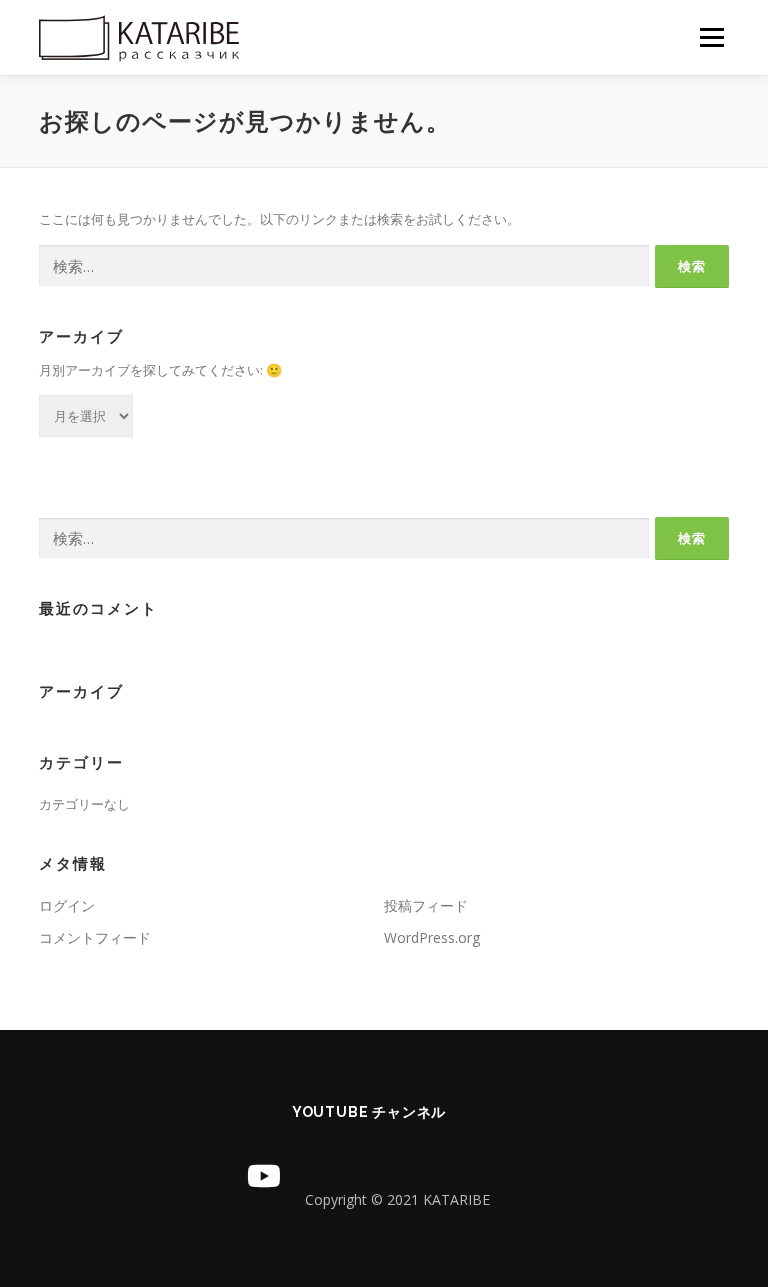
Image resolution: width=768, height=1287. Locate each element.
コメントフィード (95, 937)
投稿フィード (426, 905)
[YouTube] (264, 1176)
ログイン (67, 905)
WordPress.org (432, 937)
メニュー (711, 37)
